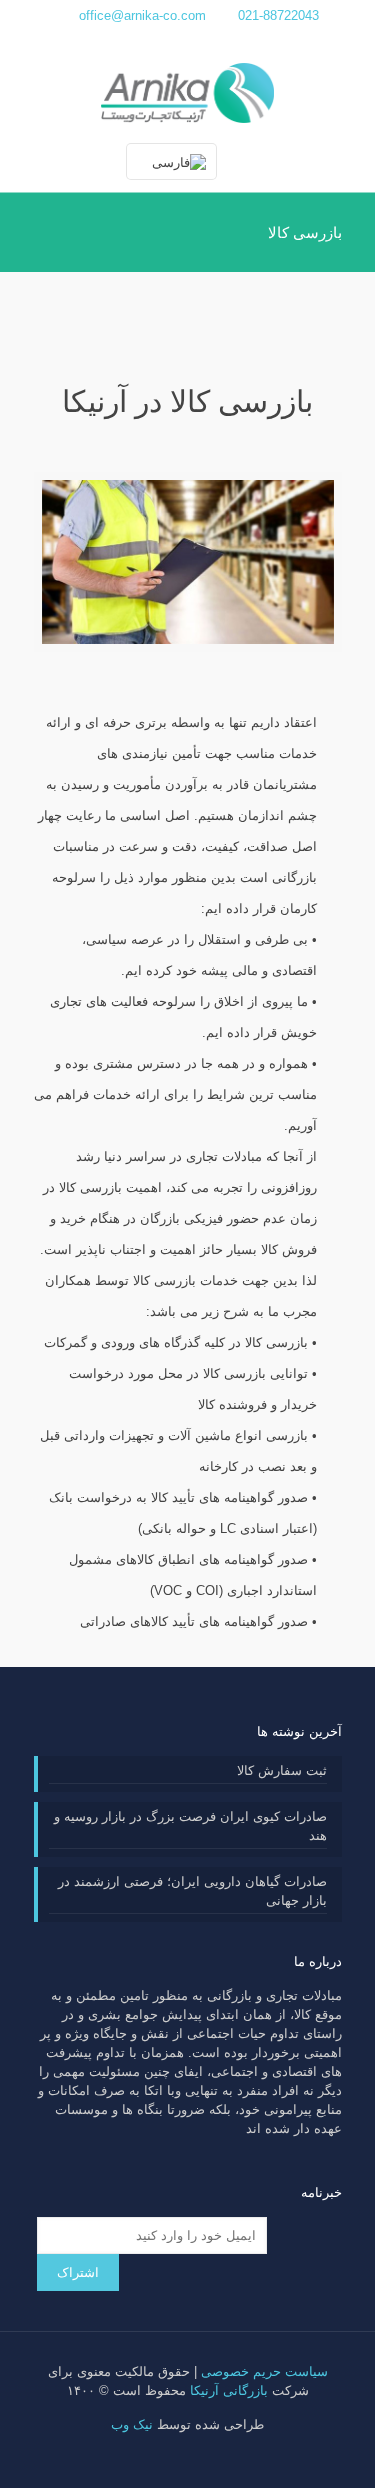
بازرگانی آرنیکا (229, 2390)
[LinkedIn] (187, 40)
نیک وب (132, 2424)
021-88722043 (278, 15)
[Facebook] (214, 40)
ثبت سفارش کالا (282, 1770)
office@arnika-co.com (142, 15)
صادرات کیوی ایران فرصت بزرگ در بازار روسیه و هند (190, 1826)
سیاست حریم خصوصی (264, 2371)
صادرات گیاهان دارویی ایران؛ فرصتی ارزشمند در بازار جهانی (192, 1891)
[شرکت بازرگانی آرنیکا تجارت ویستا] (187, 92)
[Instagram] (160, 40)
